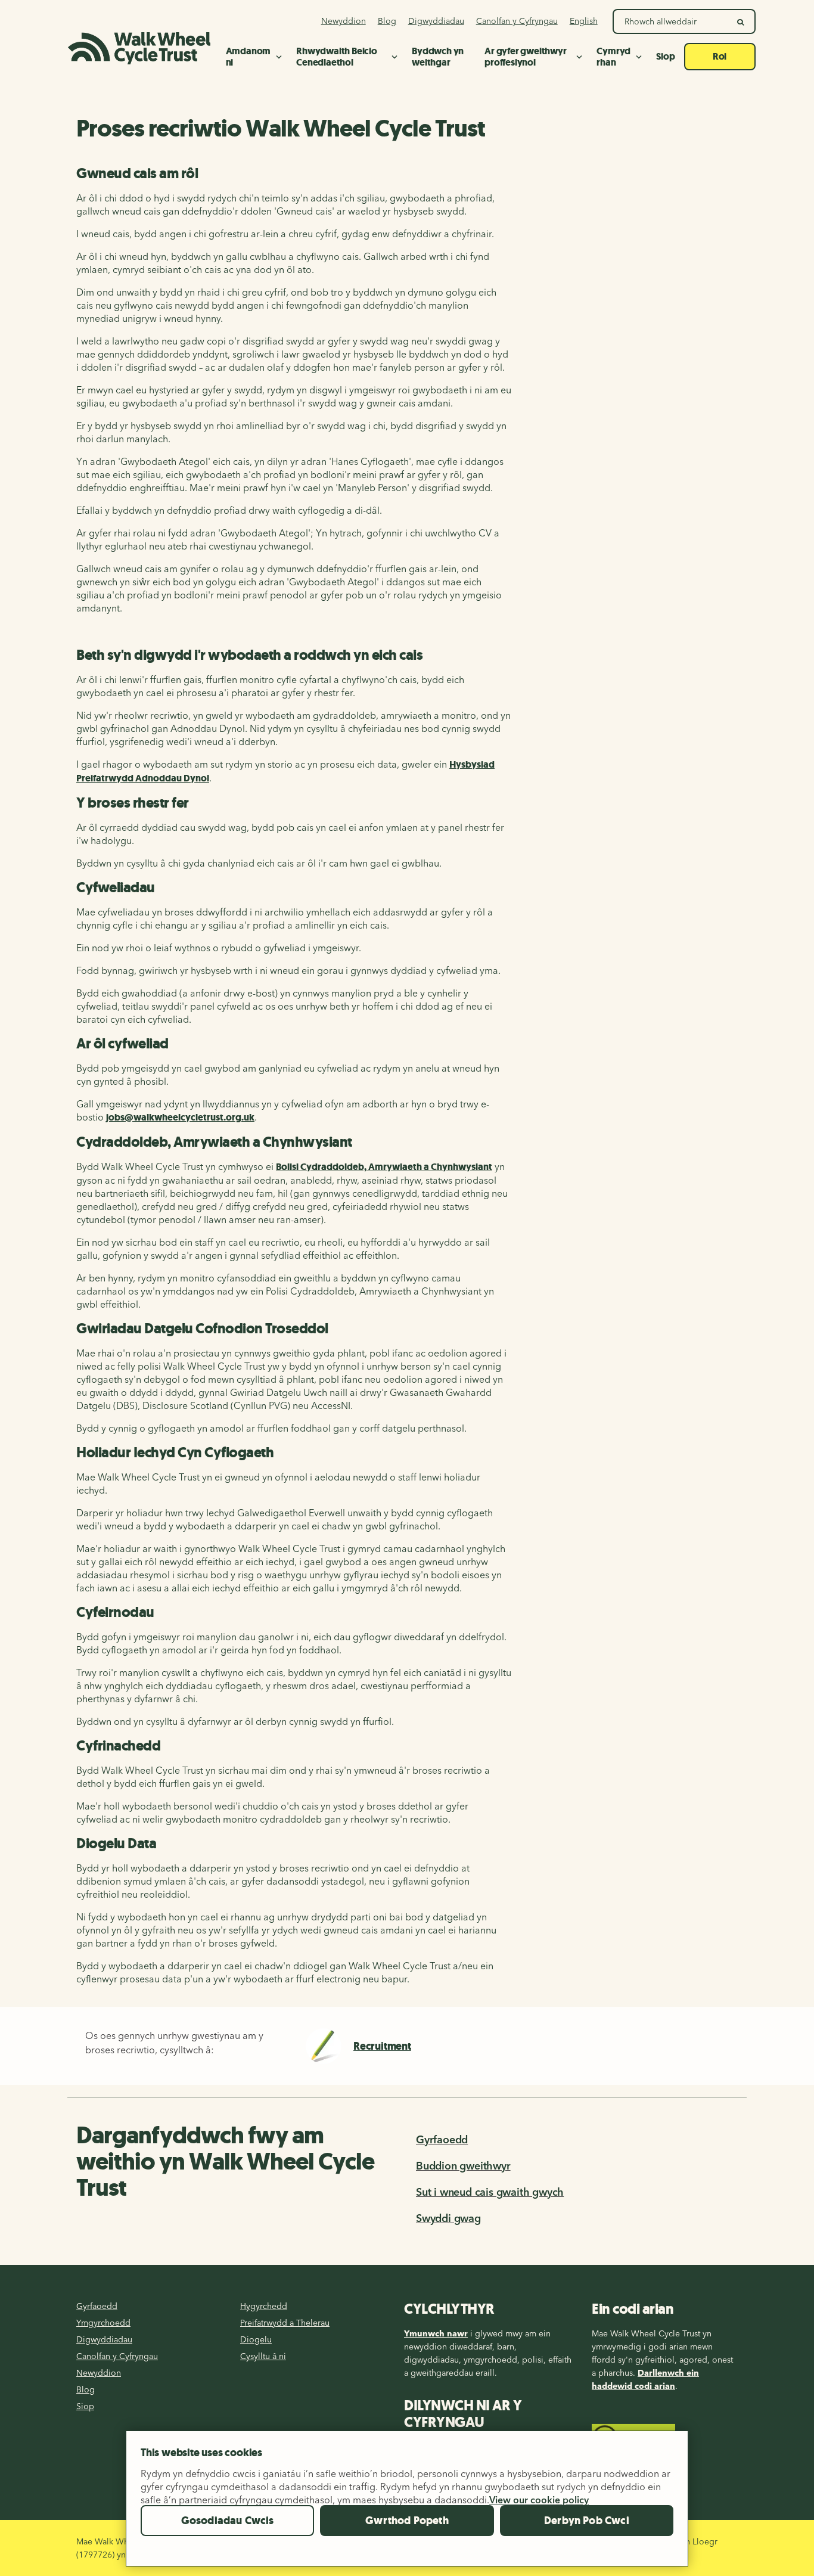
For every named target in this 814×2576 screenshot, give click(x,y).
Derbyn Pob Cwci (587, 2521)
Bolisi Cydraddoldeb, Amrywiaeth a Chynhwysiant (384, 1167)
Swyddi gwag (448, 2218)
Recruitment (382, 2046)
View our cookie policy (539, 2500)
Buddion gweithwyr (463, 2166)
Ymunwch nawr (436, 2333)
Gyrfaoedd (442, 2139)
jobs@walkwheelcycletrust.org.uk (180, 1117)
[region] (407, 2503)
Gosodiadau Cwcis (228, 2521)
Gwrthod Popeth (407, 2521)
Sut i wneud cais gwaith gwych (490, 2192)
